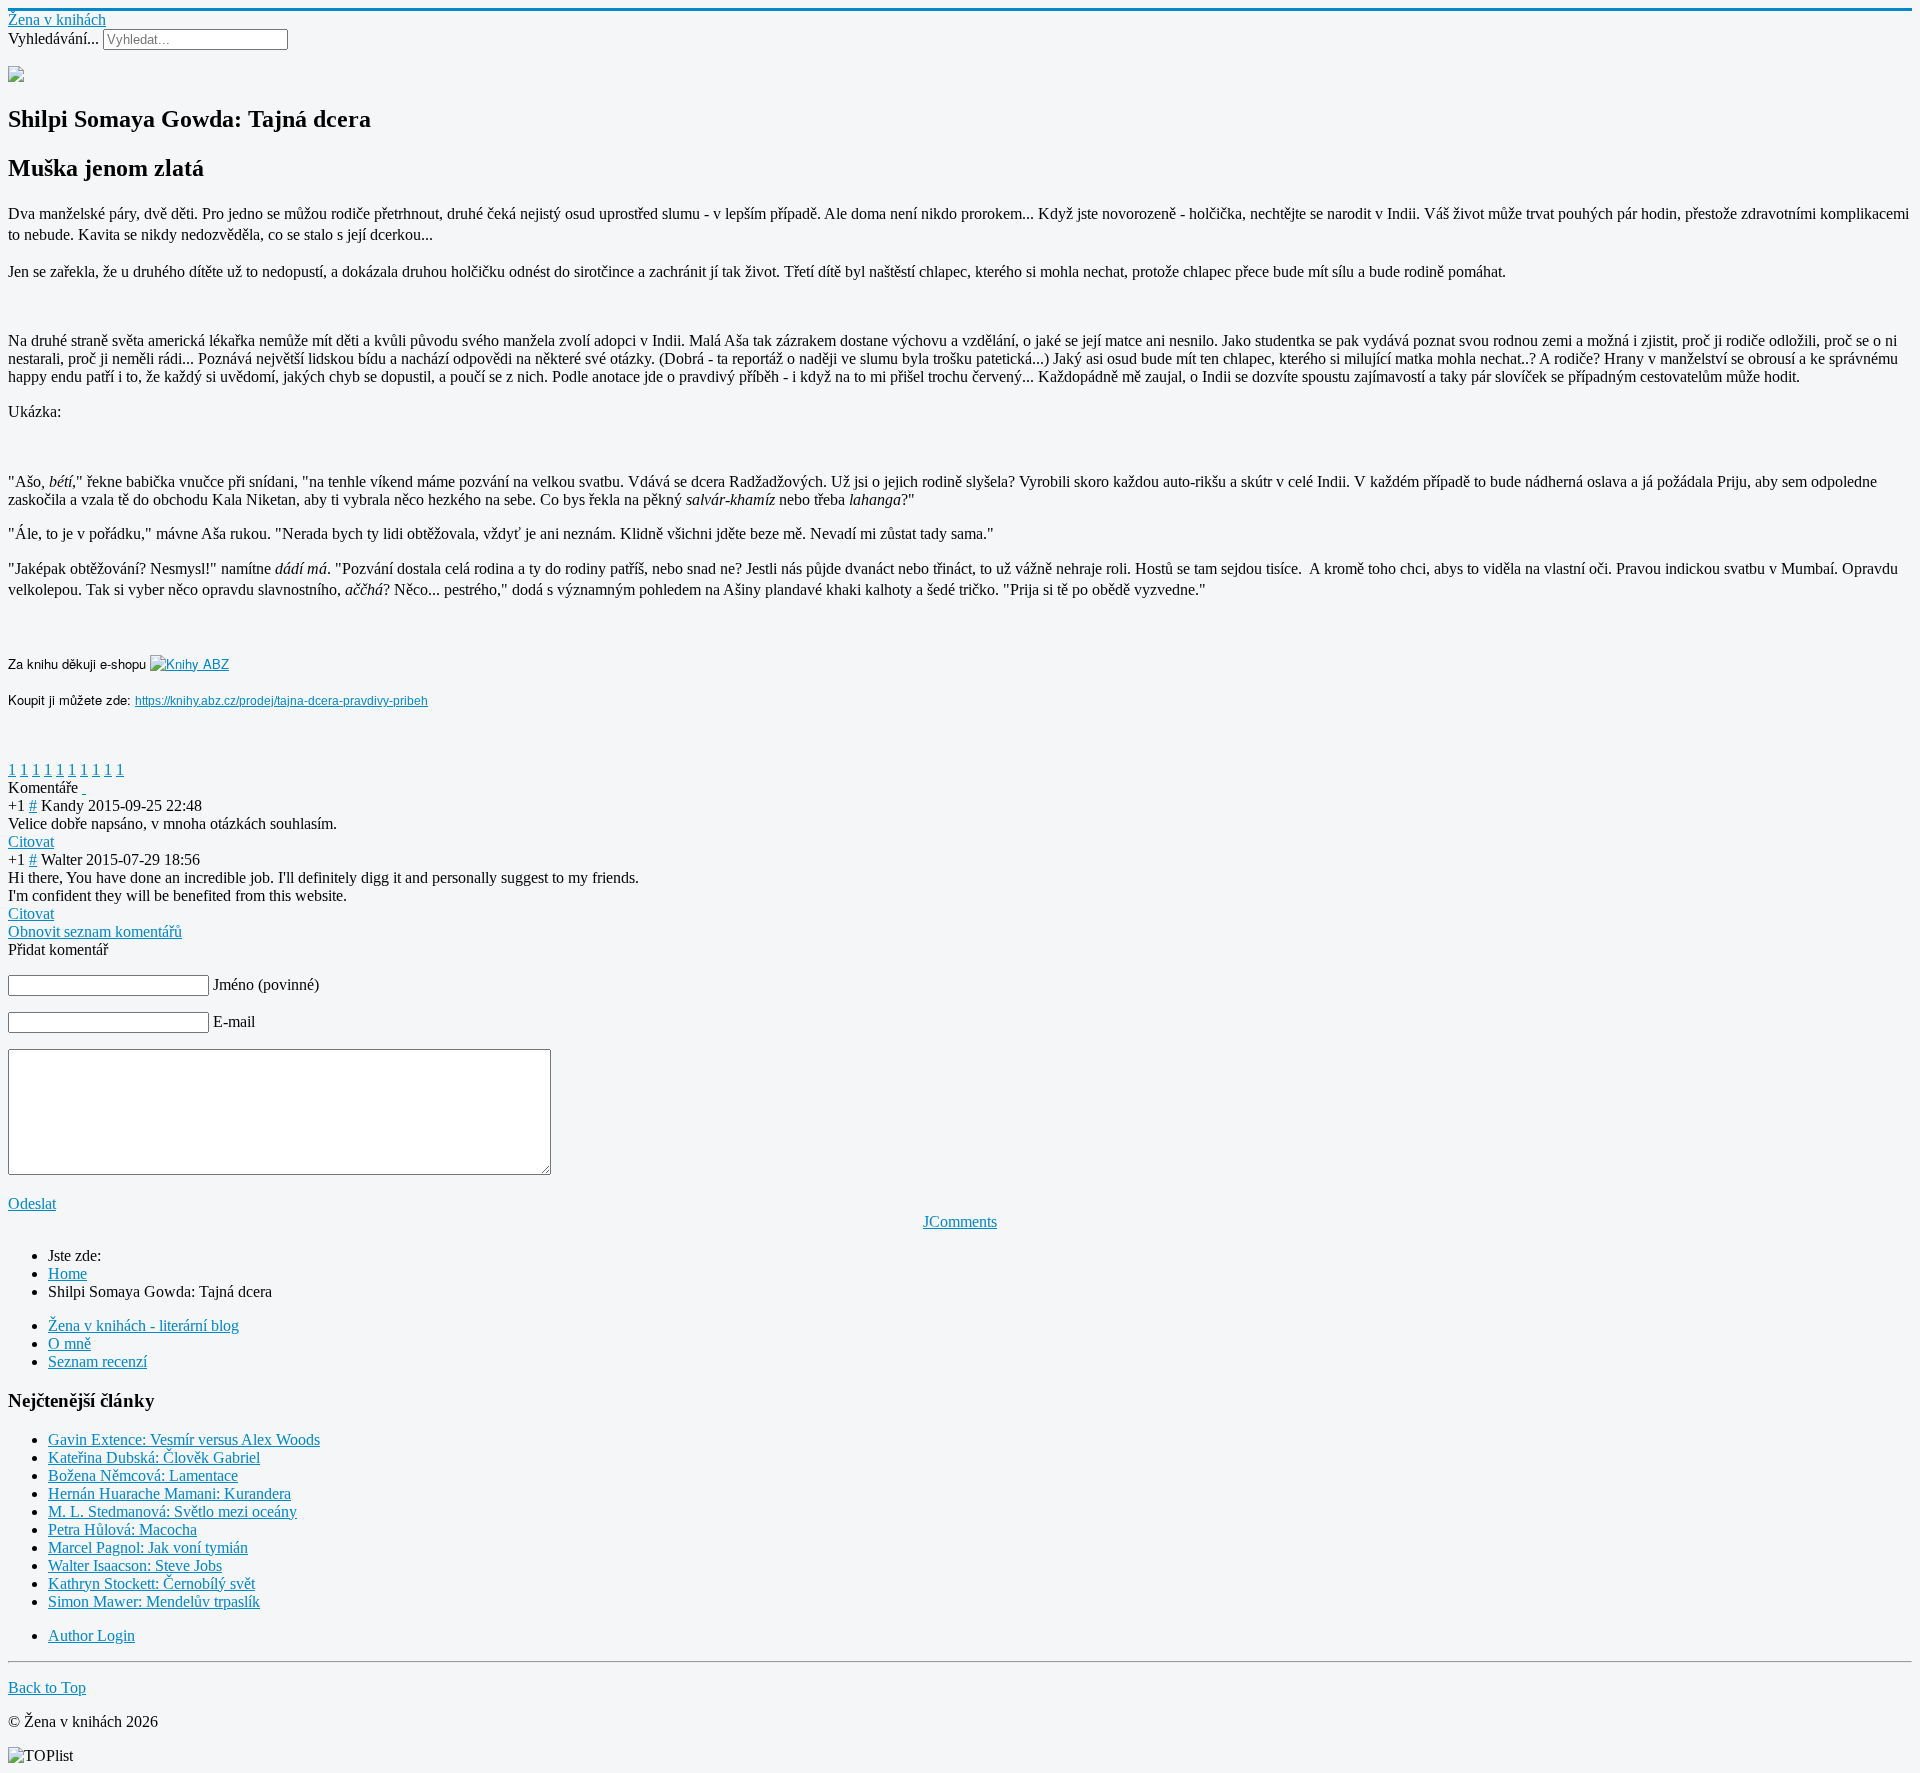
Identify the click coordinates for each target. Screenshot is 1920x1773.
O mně (69, 1343)
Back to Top (47, 1687)
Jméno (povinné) (266, 984)
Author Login (91, 1635)
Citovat (31, 841)
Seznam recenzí (97, 1361)
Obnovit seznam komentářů (95, 931)
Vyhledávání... (53, 38)
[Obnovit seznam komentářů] (84, 787)
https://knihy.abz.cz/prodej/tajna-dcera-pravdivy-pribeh (281, 701)
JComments (960, 1221)
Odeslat (32, 1203)
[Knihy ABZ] (189, 663)
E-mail (234, 1021)
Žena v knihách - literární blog (143, 1325)
